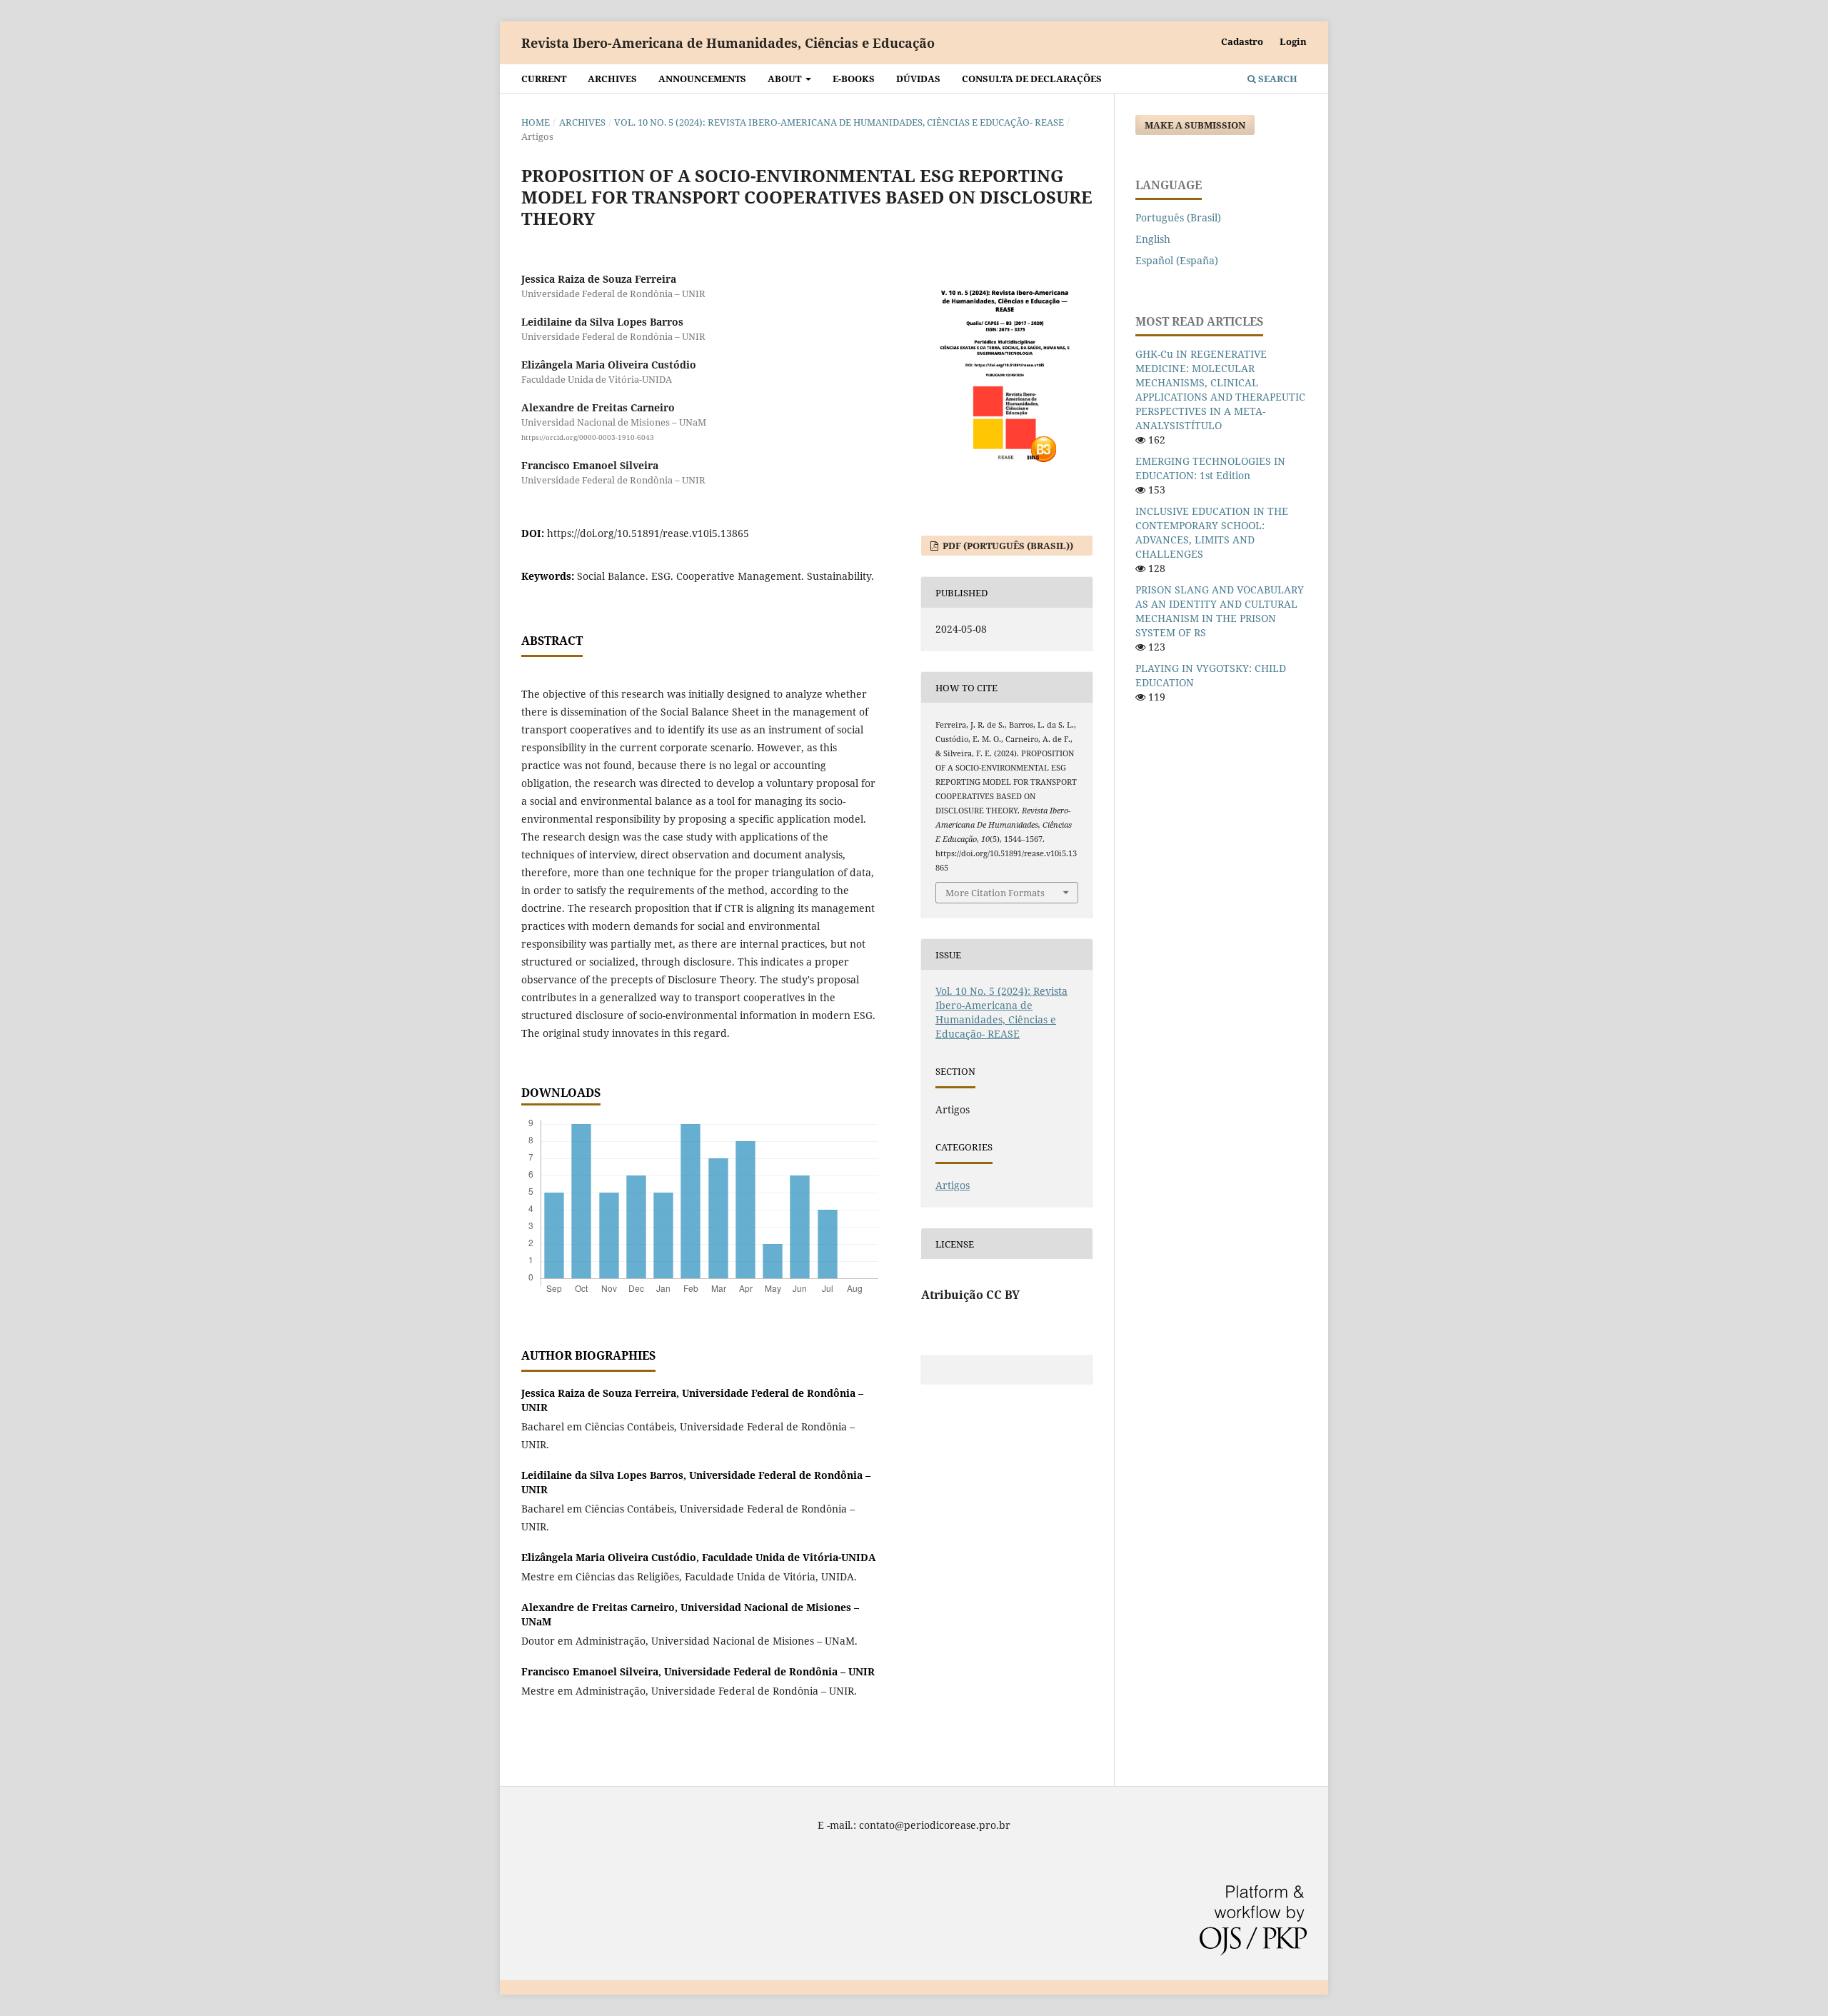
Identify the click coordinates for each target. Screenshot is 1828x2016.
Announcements (702, 79)
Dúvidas (918, 79)
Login (1293, 41)
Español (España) (1177, 260)
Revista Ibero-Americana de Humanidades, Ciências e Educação (728, 43)
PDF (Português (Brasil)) (1007, 546)
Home (536, 122)
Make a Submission (1195, 125)
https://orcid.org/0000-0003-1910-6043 (588, 437)
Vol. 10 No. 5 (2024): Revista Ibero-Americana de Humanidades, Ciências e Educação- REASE (839, 122)
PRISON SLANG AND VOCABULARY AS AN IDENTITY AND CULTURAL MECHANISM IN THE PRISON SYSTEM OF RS (1220, 611)
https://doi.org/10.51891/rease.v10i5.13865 (648, 533)
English (1153, 239)
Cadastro (1242, 41)
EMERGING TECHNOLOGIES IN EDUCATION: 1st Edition (1210, 468)
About (785, 79)
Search (1277, 79)
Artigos (953, 1185)
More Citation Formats (995, 893)
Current (544, 79)
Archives (612, 79)
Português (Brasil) (1178, 217)
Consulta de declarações (1032, 79)
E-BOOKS (854, 79)
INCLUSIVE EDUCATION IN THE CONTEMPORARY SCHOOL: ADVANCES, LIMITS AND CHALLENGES (1212, 532)
